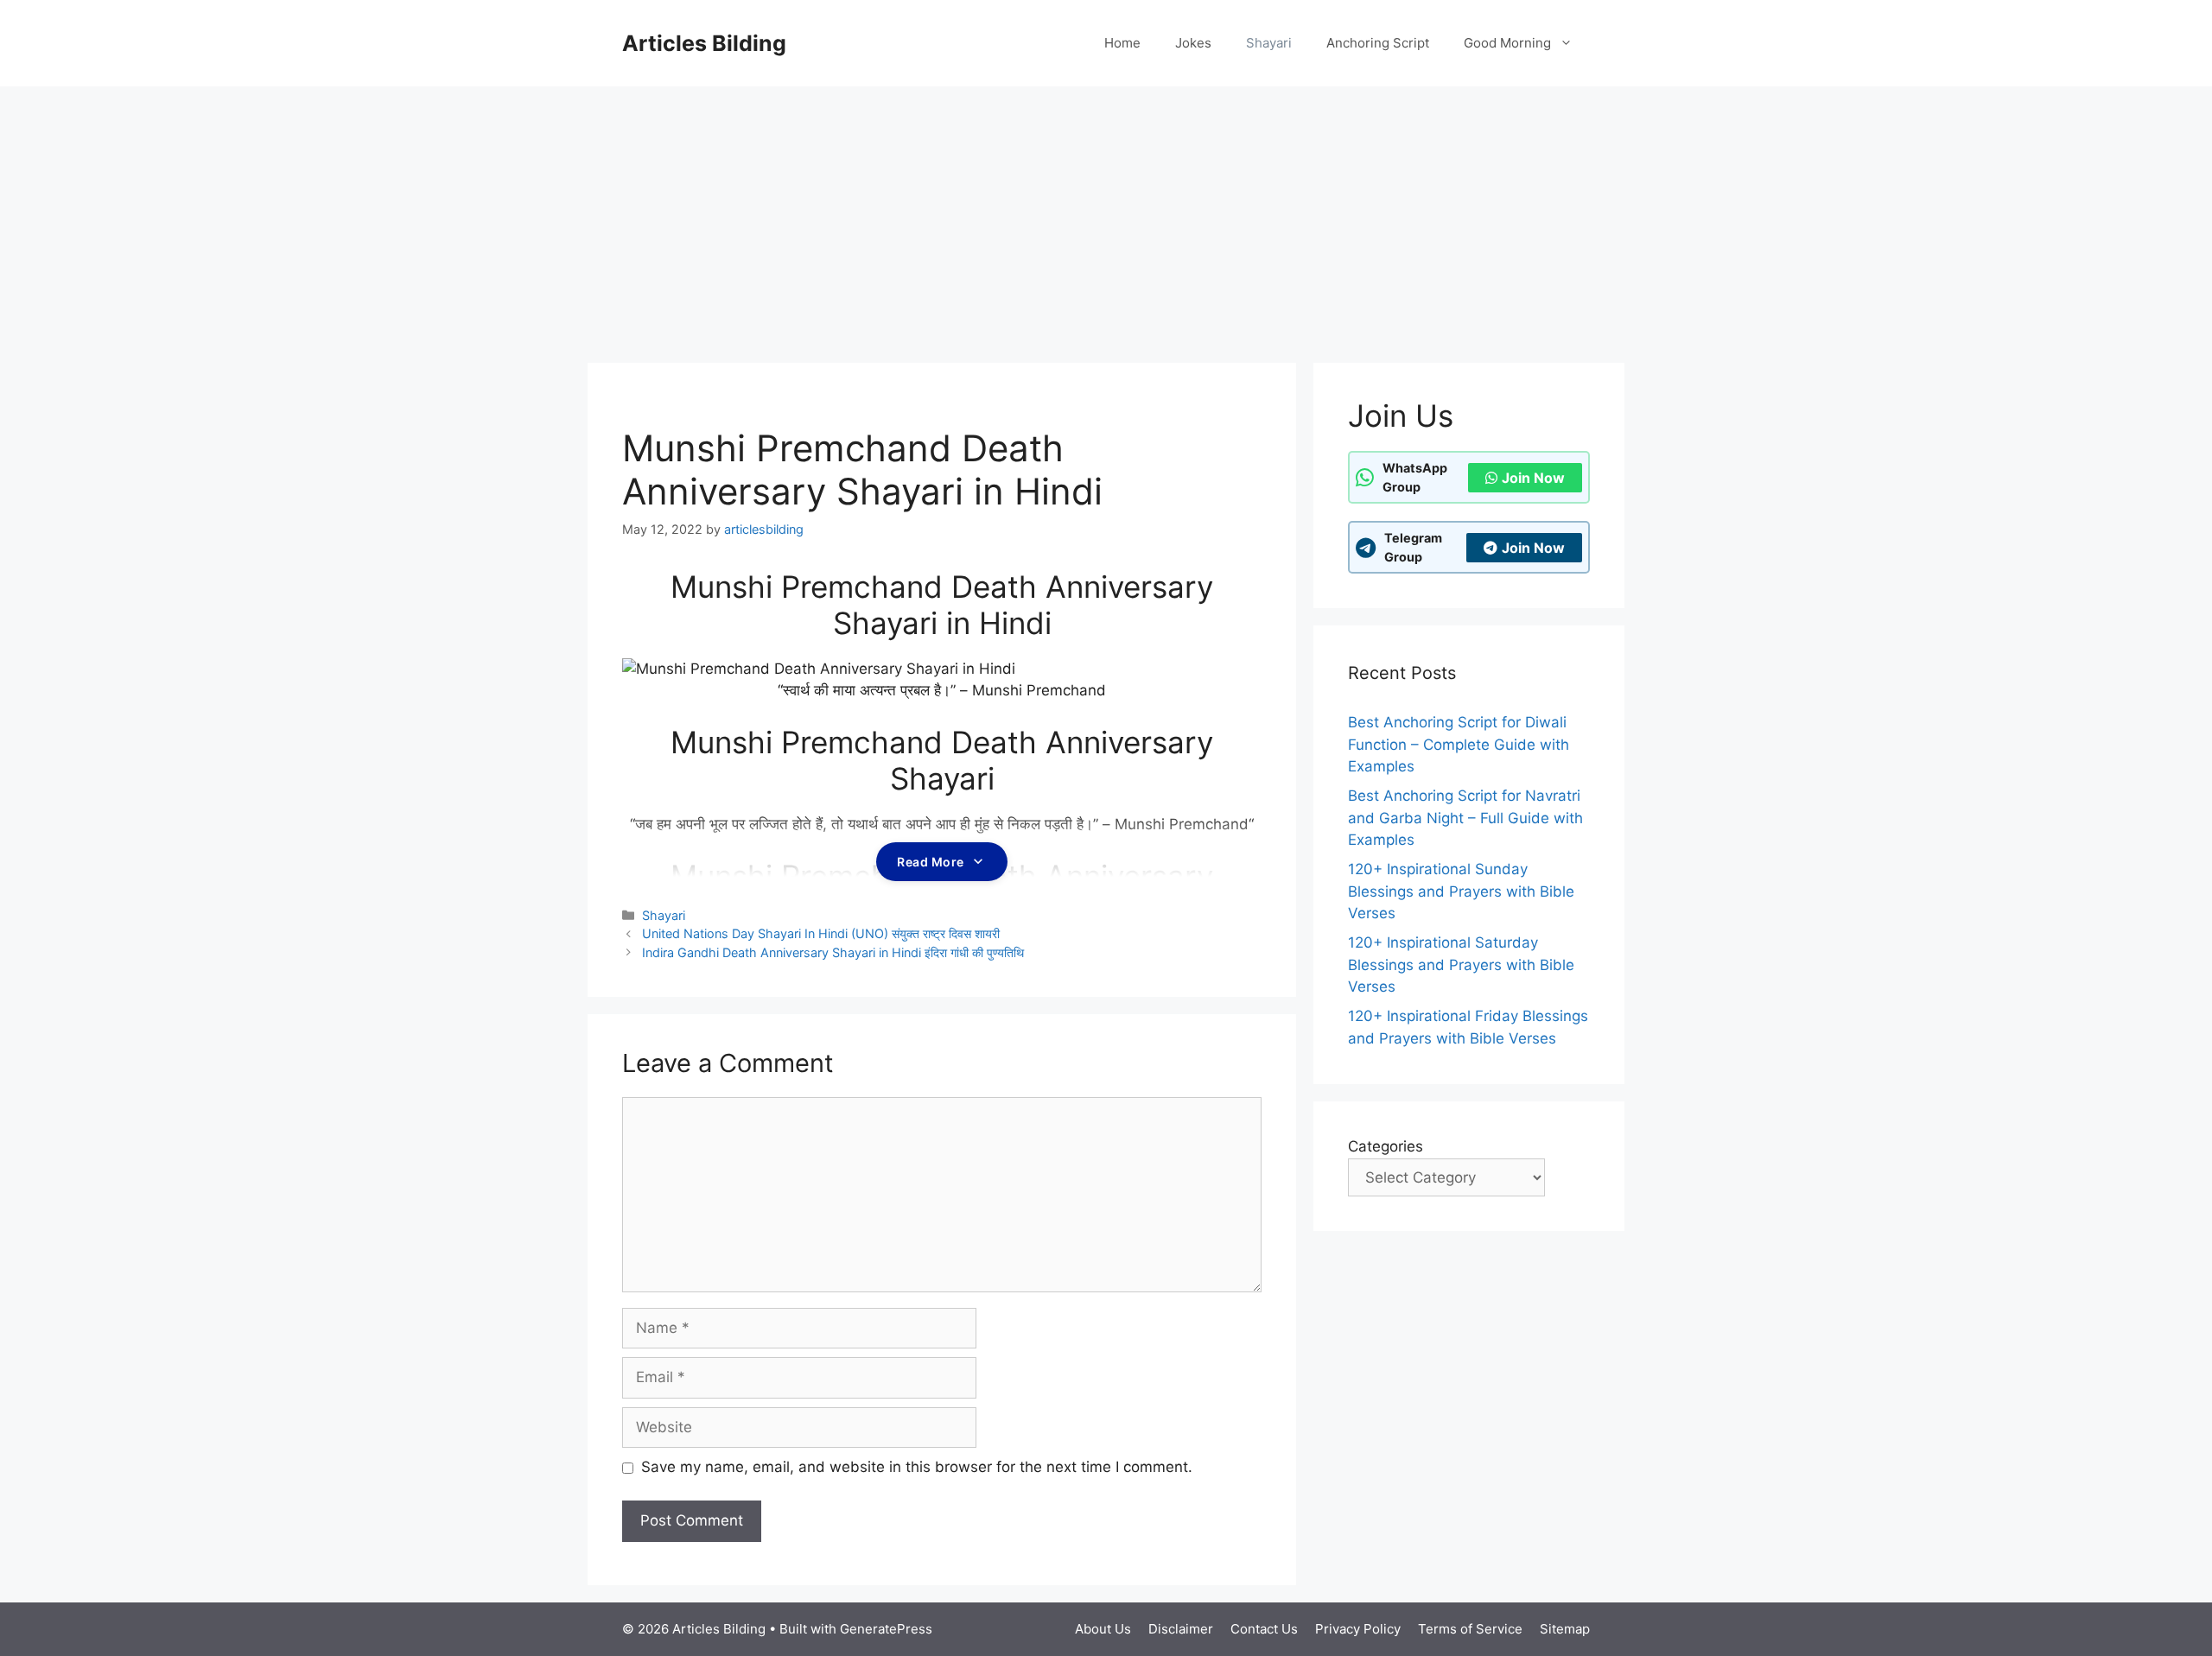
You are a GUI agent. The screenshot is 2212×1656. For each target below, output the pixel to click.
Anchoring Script (1378, 43)
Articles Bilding (704, 43)
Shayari (1269, 43)
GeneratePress (886, 1629)
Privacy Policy (1358, 1629)
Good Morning (1507, 43)
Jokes (1193, 43)
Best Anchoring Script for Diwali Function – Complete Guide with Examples (1459, 744)
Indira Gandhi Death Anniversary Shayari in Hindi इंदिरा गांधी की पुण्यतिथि (833, 952)
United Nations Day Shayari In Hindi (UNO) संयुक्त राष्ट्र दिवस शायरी (821, 933)
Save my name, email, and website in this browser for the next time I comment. (917, 1467)
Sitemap (1565, 1629)
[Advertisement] (1106, 216)
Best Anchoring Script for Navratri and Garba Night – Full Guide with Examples (1465, 818)
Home (1122, 43)
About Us (1103, 1629)
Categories (1386, 1146)
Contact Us (1264, 1629)
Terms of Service (1470, 1629)
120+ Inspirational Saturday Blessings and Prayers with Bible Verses (1461, 964)
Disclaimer (1181, 1629)
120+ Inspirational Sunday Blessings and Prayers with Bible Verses (1461, 891)
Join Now (1533, 478)
